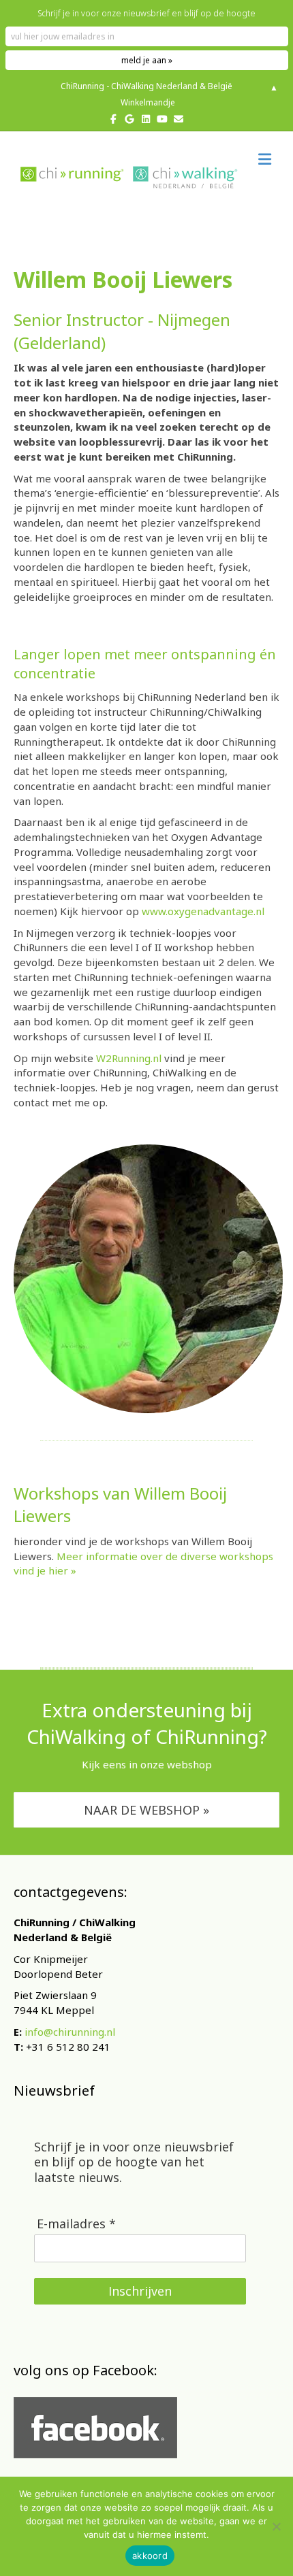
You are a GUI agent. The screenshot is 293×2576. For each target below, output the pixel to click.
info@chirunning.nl (70, 2032)
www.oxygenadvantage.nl (203, 911)
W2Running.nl (129, 1058)
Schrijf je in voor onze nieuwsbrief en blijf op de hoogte (146, 13)
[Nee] (276, 2526)
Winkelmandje (147, 102)
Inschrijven (140, 2291)
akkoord (150, 2556)
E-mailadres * (76, 2224)
